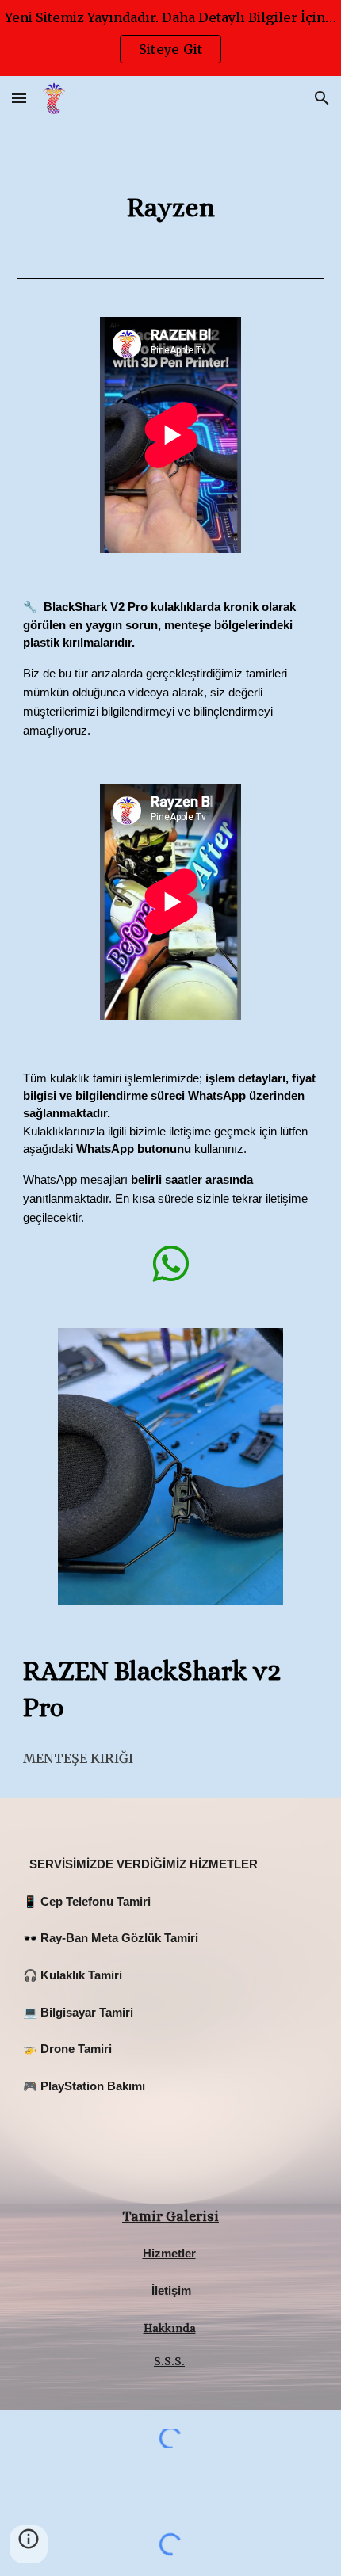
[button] (19, 98)
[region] (170, 38)
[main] (171, 208)
